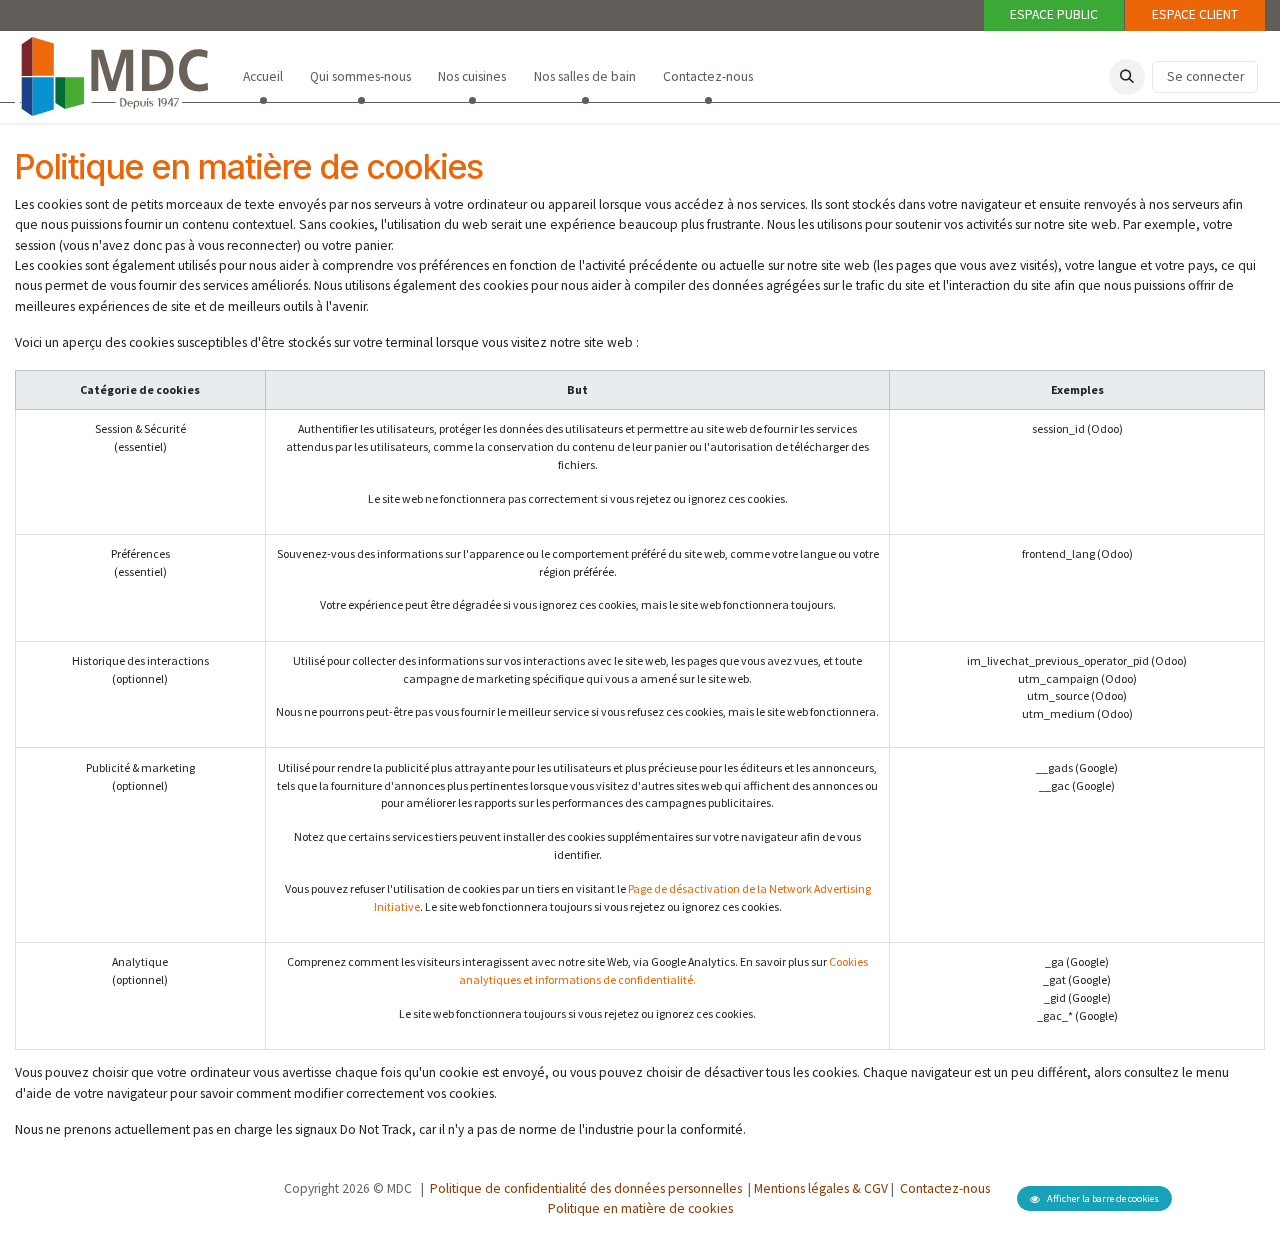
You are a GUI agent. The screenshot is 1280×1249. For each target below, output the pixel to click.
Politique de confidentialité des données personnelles (586, 1188)
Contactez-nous (943, 1188)
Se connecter (1205, 76)
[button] (1127, 77)
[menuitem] (262, 77)
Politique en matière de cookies (640, 1208)
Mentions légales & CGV (821, 1188)
